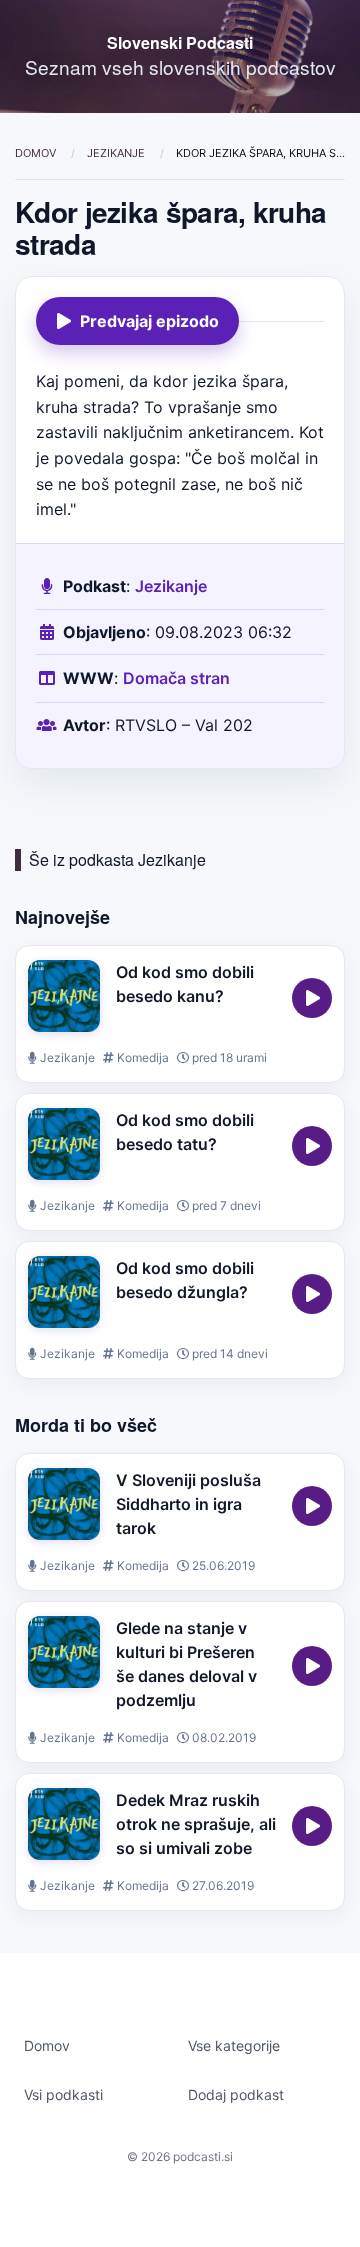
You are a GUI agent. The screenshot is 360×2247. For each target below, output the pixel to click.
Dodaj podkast (236, 2094)
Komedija (141, 1057)
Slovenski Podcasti (180, 42)
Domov (37, 153)
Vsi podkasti (63, 2094)
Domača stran (176, 678)
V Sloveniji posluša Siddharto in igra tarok (188, 1504)
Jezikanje (117, 153)
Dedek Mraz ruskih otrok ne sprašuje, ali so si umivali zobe (196, 1824)
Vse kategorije (234, 2045)
